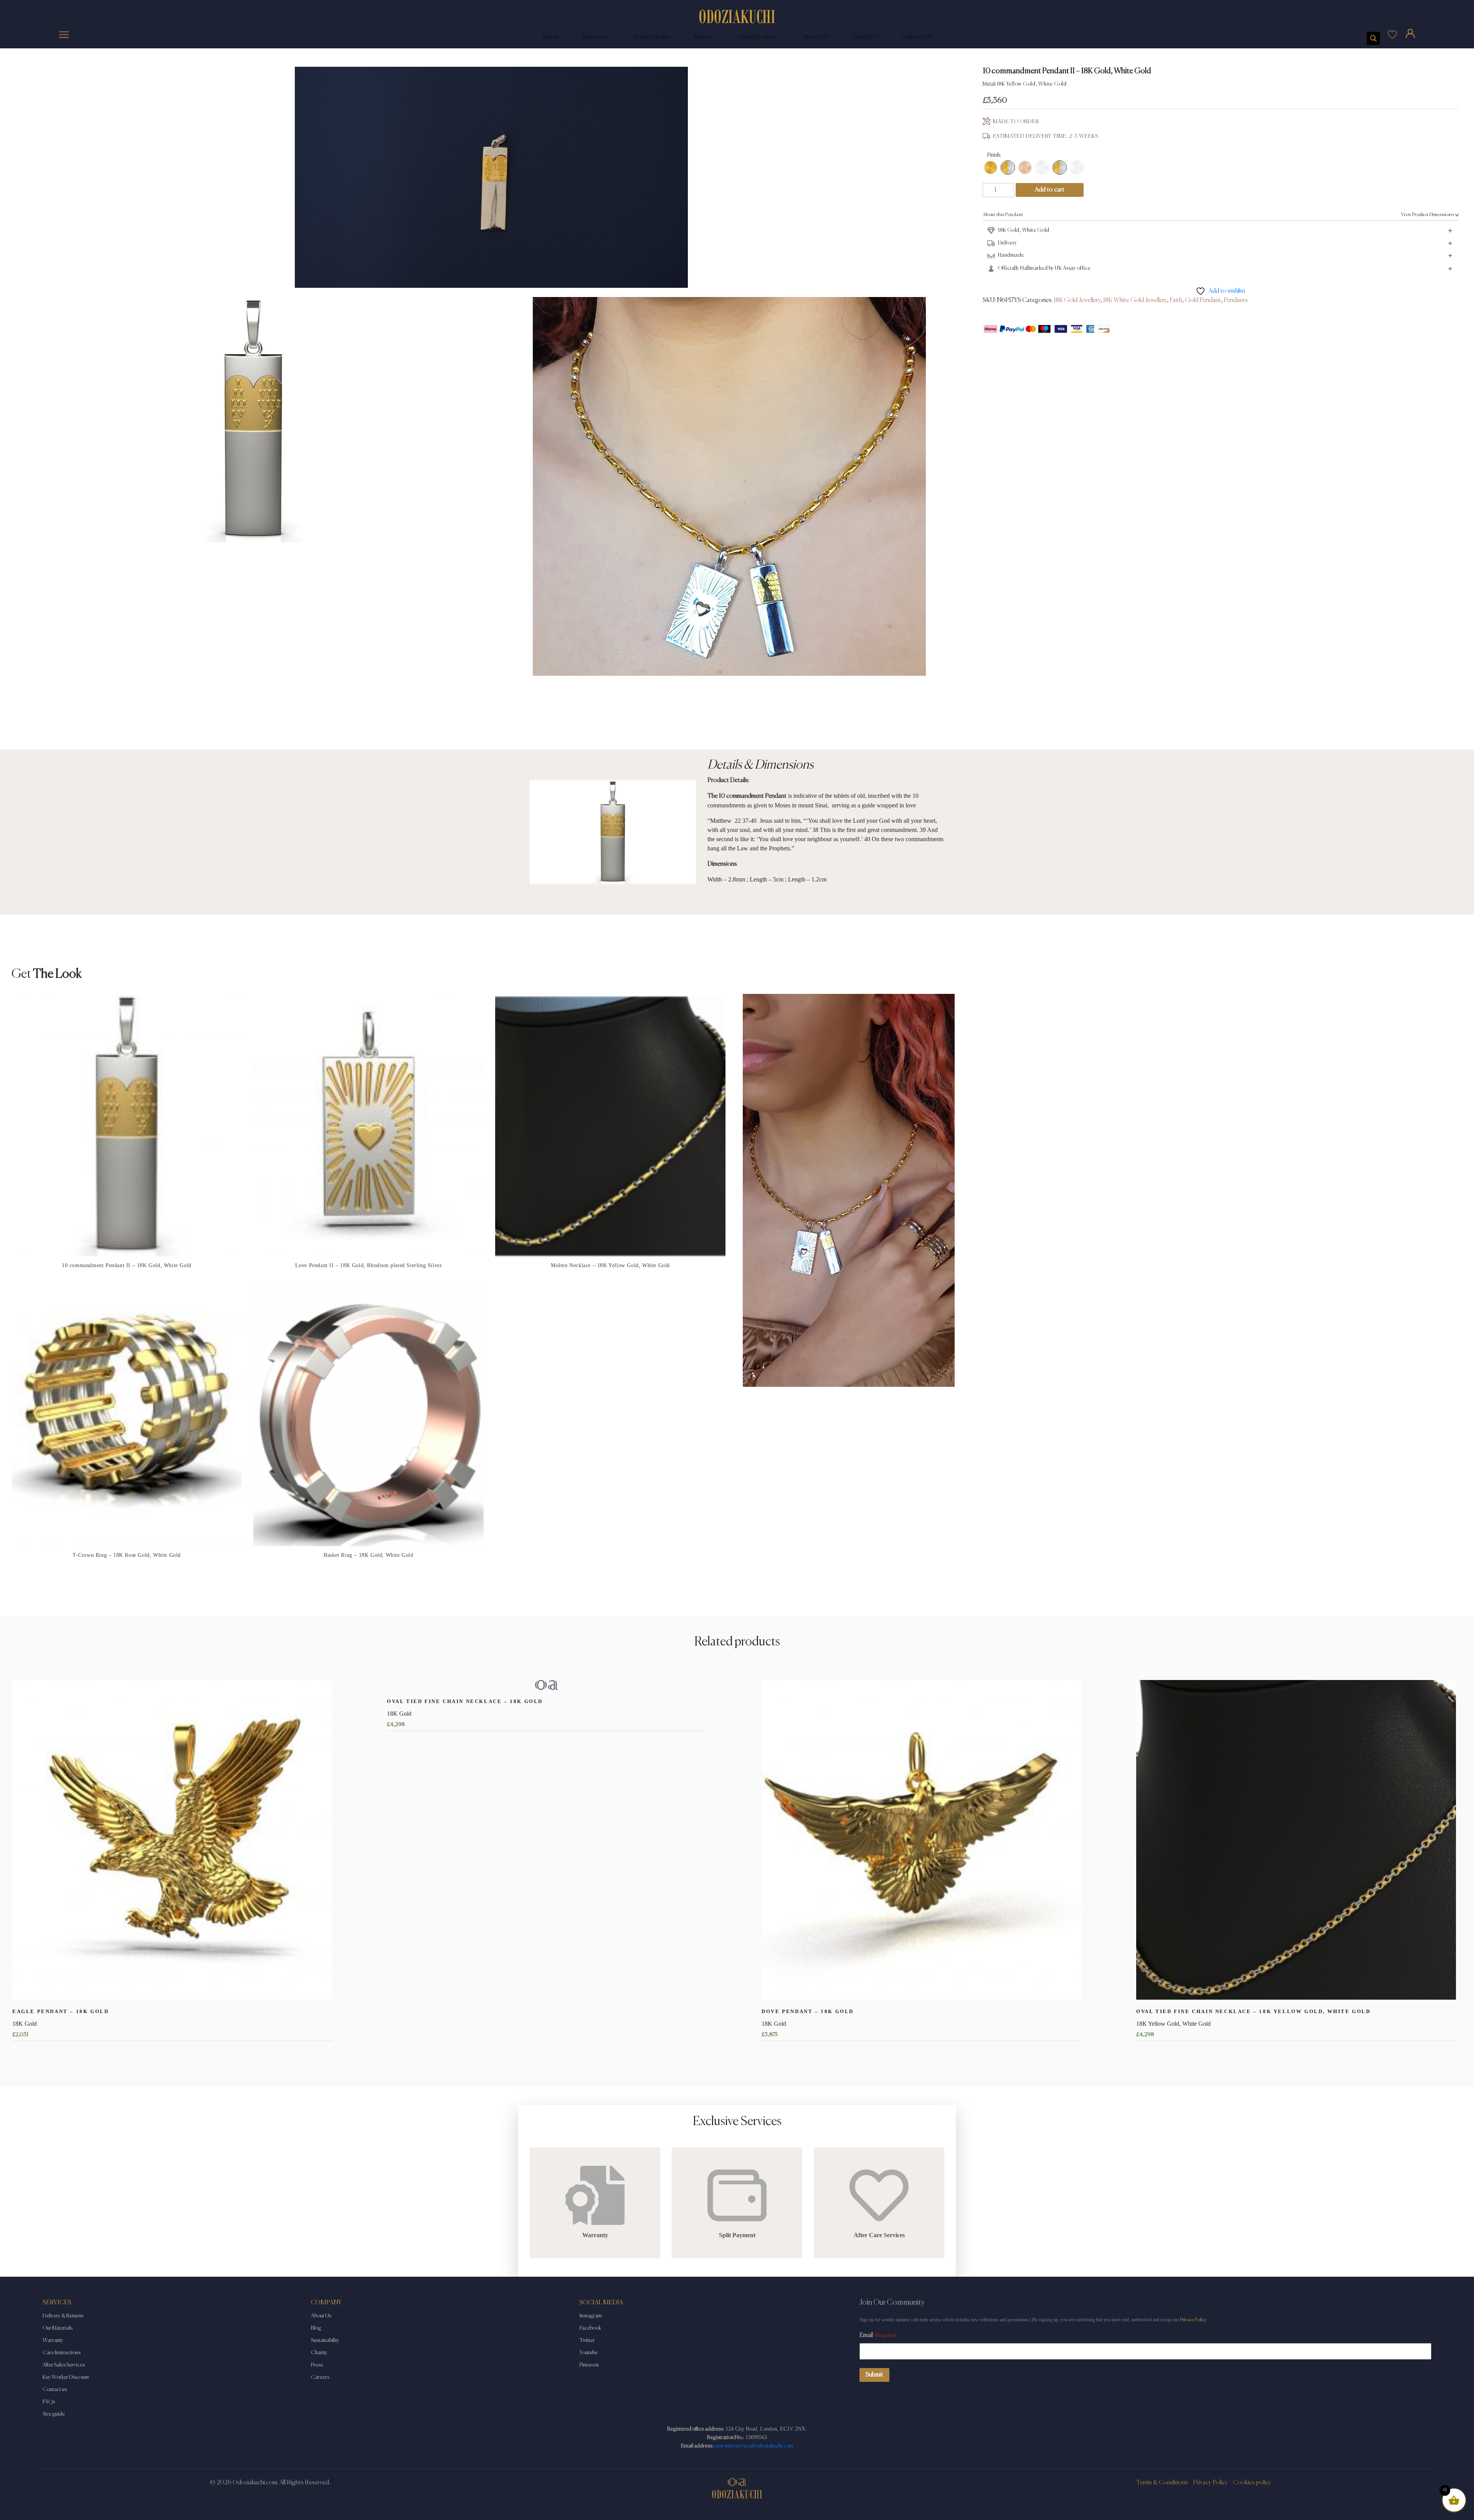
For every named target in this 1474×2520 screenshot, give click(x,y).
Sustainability (325, 2340)
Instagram (591, 2316)
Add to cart (1050, 190)
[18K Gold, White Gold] (1008, 168)
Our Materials (58, 2328)
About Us (321, 2316)
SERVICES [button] (865, 38)
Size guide (54, 2414)
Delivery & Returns (63, 2316)
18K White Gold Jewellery (1135, 300)
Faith (1176, 300)
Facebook (590, 2328)
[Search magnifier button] (1373, 38)
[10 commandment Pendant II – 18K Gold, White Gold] (1060, 168)
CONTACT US (917, 38)
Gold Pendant (1203, 300)
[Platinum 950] (1077, 168)
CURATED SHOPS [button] (758, 38)
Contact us (55, 2390)
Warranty (53, 2340)
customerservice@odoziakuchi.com (754, 2446)
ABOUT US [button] (815, 38)
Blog (316, 2328)
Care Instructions (62, 2353)
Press (317, 2365)
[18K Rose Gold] (1025, 168)
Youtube (589, 2353)
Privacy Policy (1193, 2320)
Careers (320, 2377)
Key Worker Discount (66, 2377)
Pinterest (589, 2365)
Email (877, 2335)
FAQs (49, 2402)
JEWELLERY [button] (595, 38)
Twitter (587, 2340)
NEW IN (551, 38)
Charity (319, 2353)
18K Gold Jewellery (1077, 300)
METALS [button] (704, 38)
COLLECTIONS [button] (652, 38)
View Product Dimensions (1428, 215)
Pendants (1236, 300)
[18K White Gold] (1042, 168)
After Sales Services (64, 2365)
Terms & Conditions (1162, 2483)
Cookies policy (1252, 2483)
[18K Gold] (991, 168)
